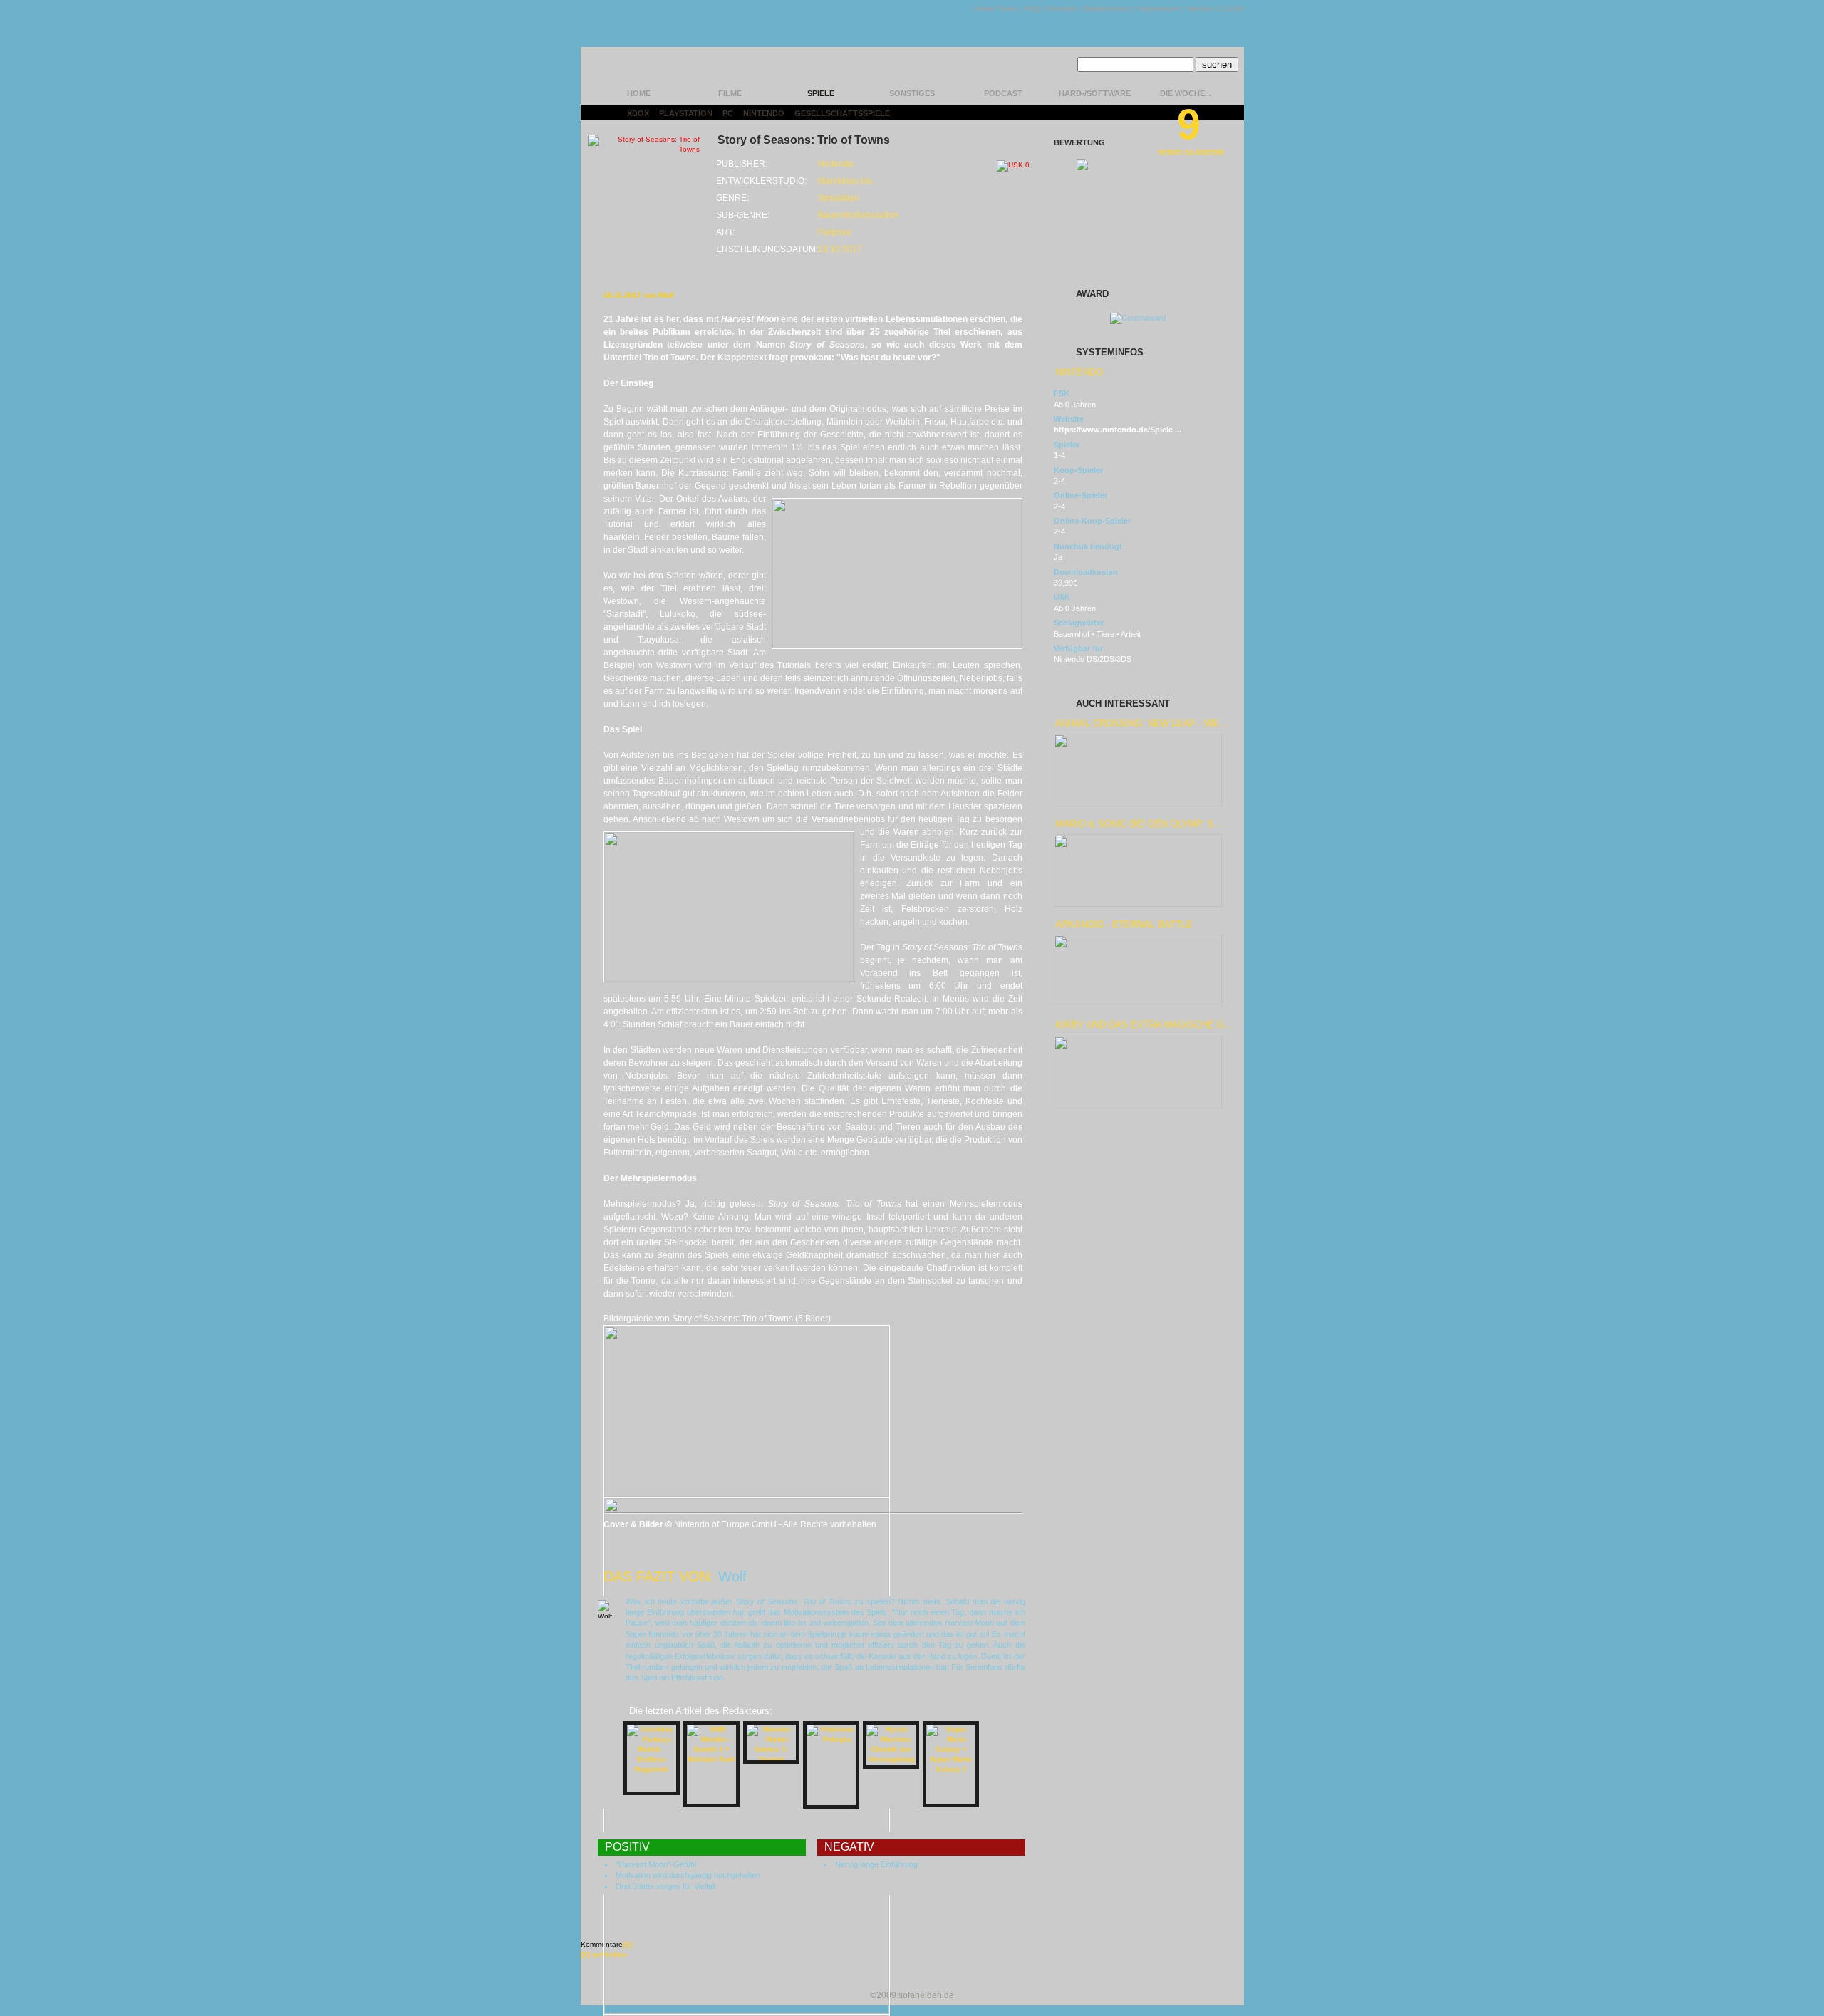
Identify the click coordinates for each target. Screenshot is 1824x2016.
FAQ (1033, 9)
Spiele (821, 93)
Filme (730, 93)
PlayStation (686, 113)
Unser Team (996, 9)
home (639, 93)
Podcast (1003, 93)
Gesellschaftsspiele (842, 113)
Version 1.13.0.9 (1215, 9)
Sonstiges (912, 93)
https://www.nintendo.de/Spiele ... (1118, 430)
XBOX (638, 113)
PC (728, 113)
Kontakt (1062, 9)
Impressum (1159, 9)
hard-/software (1095, 93)
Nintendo (764, 113)
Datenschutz (1108, 9)
